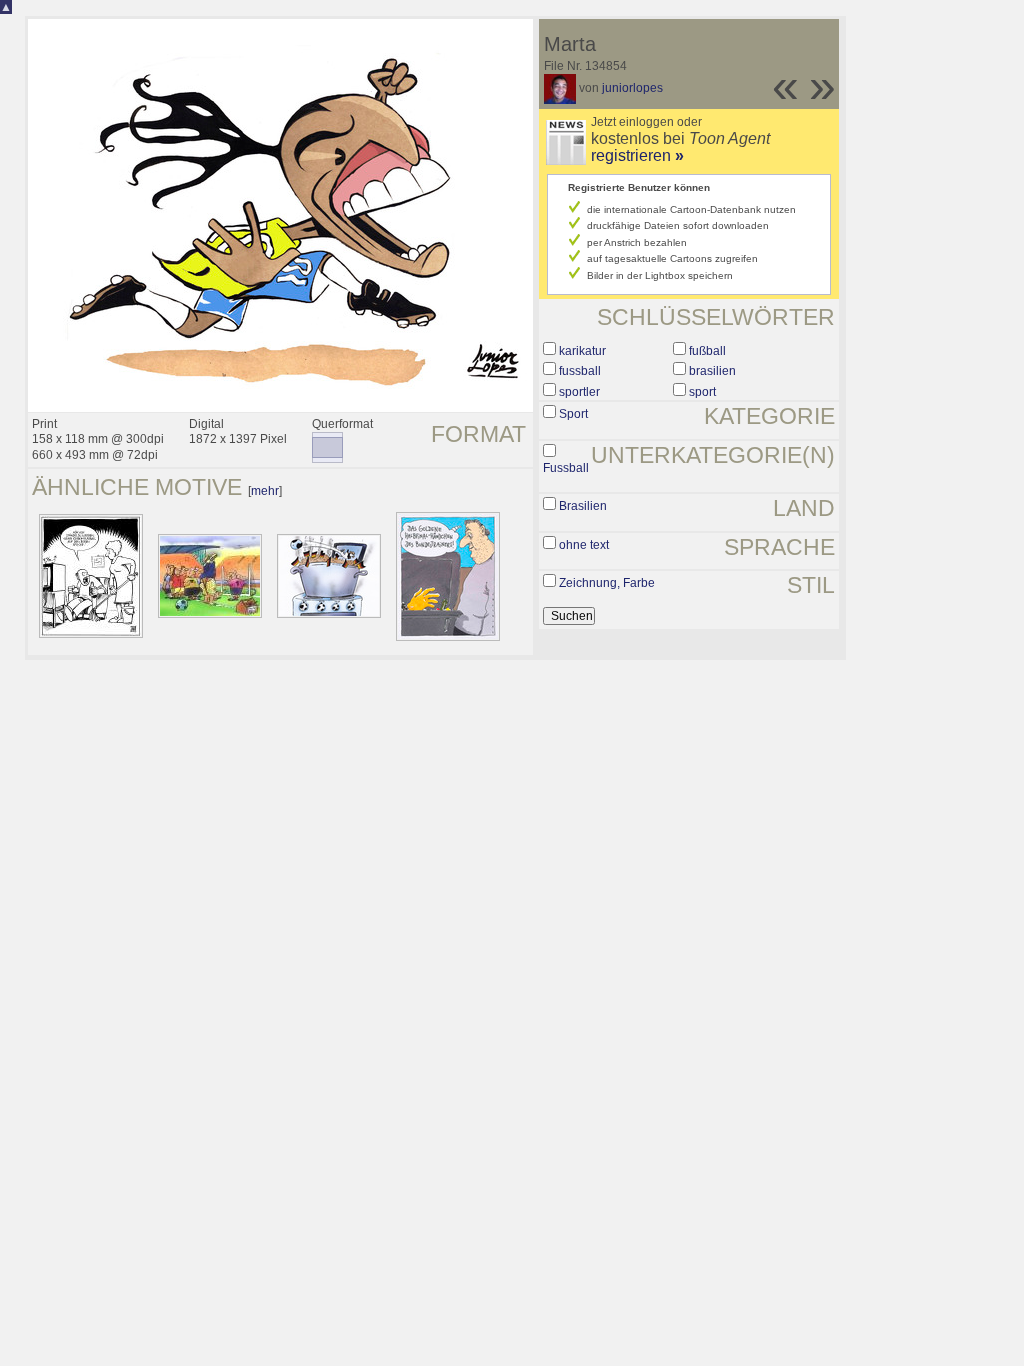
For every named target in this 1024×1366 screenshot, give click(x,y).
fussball (580, 371)
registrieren (637, 155)
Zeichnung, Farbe (607, 583)
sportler (579, 392)
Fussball (566, 468)
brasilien (712, 371)
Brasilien (583, 506)
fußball (707, 351)
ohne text (584, 545)
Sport (573, 414)
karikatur (582, 351)
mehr (265, 491)
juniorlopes (632, 88)
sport (702, 392)
